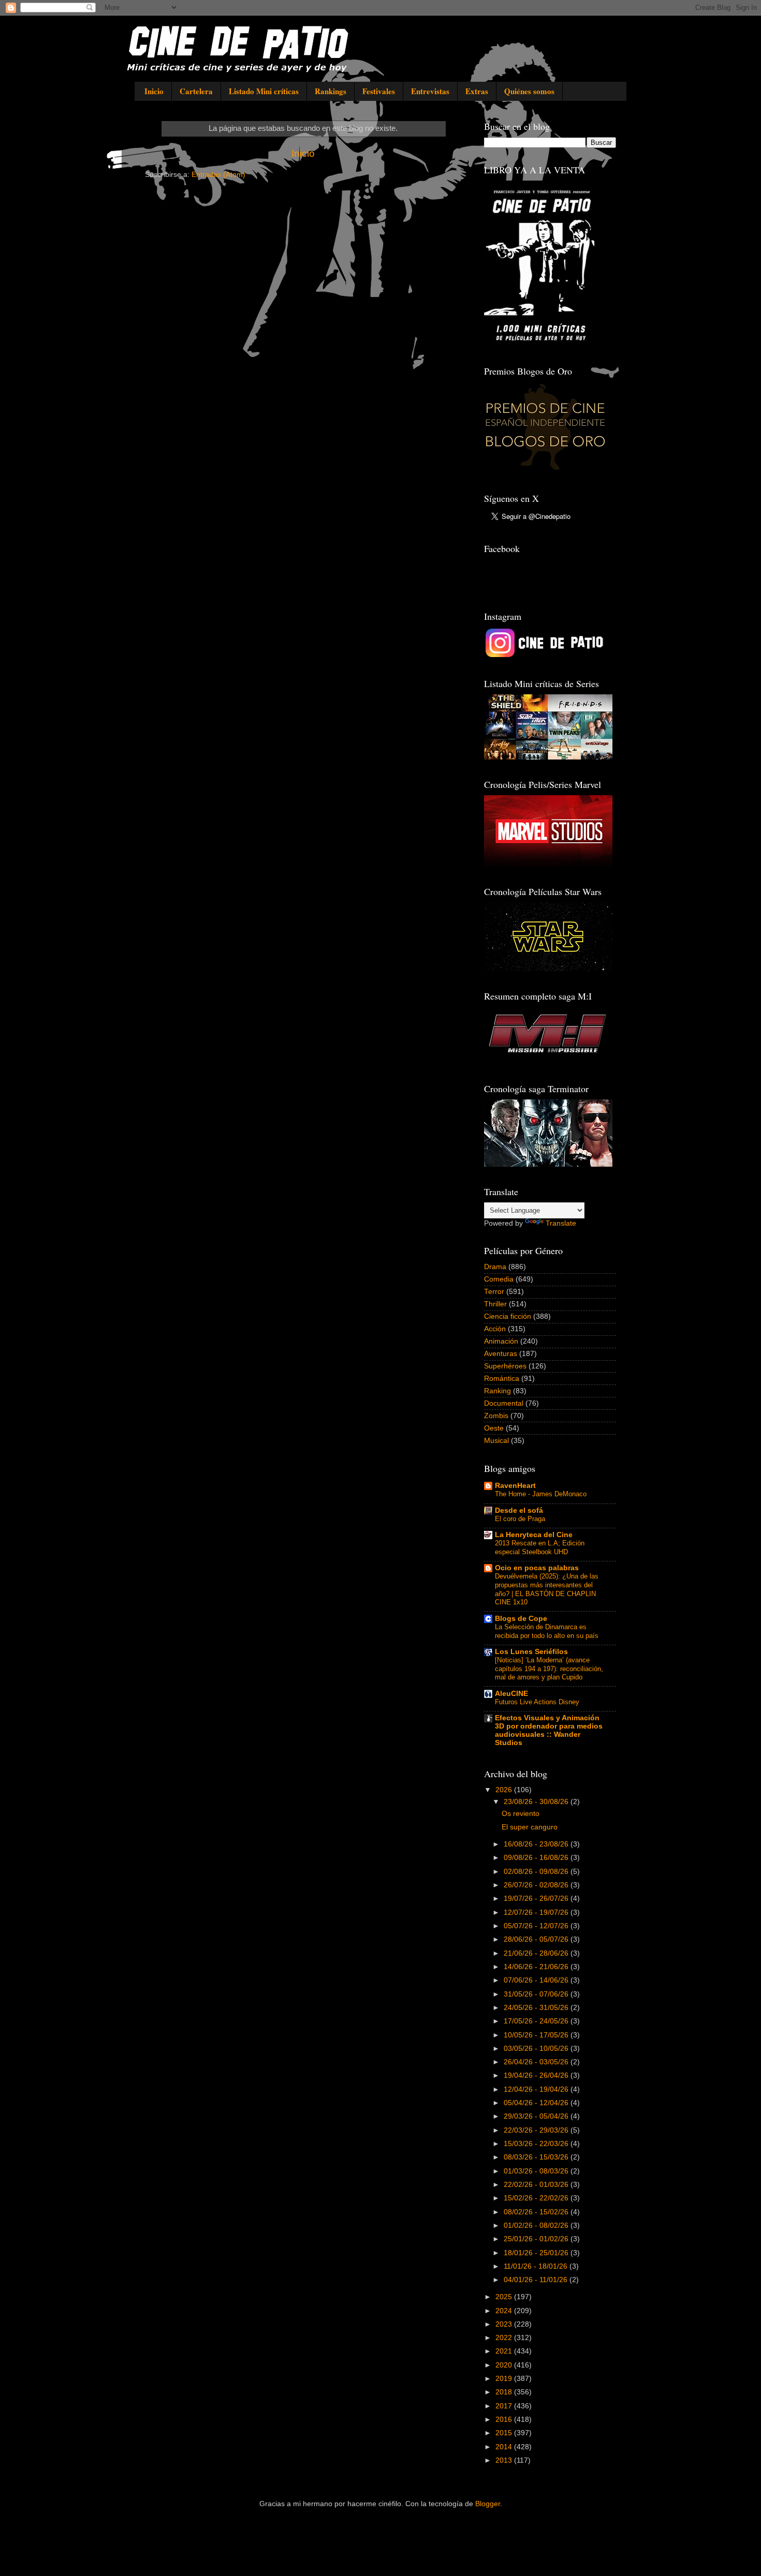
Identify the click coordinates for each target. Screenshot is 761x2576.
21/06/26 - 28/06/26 (537, 1953)
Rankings (331, 91)
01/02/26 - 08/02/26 (537, 2225)
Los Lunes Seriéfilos (531, 1652)
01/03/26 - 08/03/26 (537, 2171)
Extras (477, 91)
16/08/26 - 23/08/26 (537, 1844)
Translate (561, 1223)
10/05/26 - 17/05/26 (537, 2035)
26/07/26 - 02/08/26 (537, 1885)
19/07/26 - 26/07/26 (537, 1899)
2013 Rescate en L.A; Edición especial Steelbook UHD (540, 1547)
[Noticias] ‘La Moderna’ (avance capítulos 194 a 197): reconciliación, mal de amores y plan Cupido (549, 1669)
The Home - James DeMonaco (541, 1494)
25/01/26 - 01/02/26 (537, 2239)
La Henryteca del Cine (534, 1535)
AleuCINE (511, 1694)
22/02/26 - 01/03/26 (537, 2185)
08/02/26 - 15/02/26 (537, 2212)
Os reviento (521, 1814)
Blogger (488, 2504)
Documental (504, 1403)
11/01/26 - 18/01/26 (537, 2266)
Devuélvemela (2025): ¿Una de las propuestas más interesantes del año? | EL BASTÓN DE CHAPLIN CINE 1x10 (547, 1589)
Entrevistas (430, 91)
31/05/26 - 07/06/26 (537, 1994)
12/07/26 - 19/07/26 (537, 1912)
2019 (505, 2379)
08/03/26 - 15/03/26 (537, 2157)
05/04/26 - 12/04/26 (537, 2103)
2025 (505, 2297)
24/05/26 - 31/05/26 (537, 2008)
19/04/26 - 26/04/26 (537, 2075)
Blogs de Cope (521, 1619)
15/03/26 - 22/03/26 (537, 2144)
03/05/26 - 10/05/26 (537, 2049)
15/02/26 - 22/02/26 (537, 2198)
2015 (505, 2433)
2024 (505, 2311)
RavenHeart (515, 1486)
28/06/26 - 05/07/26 (537, 1939)
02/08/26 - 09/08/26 (537, 1872)
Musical (496, 1441)
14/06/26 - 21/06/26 (537, 1967)
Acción (495, 1329)
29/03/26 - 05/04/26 (537, 2116)
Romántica (502, 1379)
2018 (505, 2392)
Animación (501, 1341)
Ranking (497, 1391)
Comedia (499, 1279)
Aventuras (501, 1354)
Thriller (495, 1304)
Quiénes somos (529, 91)
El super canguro (530, 1827)
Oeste (494, 1428)
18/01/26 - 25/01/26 (537, 2253)
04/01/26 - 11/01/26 (537, 2280)
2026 (505, 1790)
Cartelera (196, 91)
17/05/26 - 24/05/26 (537, 2021)
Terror (494, 1292)
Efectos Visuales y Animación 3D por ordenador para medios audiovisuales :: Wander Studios (549, 1730)
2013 (505, 2460)
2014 (505, 2447)
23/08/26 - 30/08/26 (537, 1802)
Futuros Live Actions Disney (537, 1702)
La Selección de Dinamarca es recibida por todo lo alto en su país (547, 1631)
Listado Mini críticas (264, 91)
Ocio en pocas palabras (537, 1568)
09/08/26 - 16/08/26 (537, 1858)
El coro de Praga (520, 1519)
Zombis (496, 1416)
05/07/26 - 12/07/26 (537, 1926)
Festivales (379, 91)
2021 (505, 2351)
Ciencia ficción (508, 1316)
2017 (505, 2406)
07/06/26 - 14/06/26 (537, 1980)
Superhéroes (505, 1366)
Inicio (154, 91)
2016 (505, 2419)
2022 (505, 2338)
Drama (495, 1267)
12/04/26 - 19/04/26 (537, 2089)
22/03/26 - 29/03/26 (537, 2130)
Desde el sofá (519, 1510)
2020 (505, 2365)
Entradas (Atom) (218, 175)
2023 (505, 2324)
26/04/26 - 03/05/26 (537, 2062)
